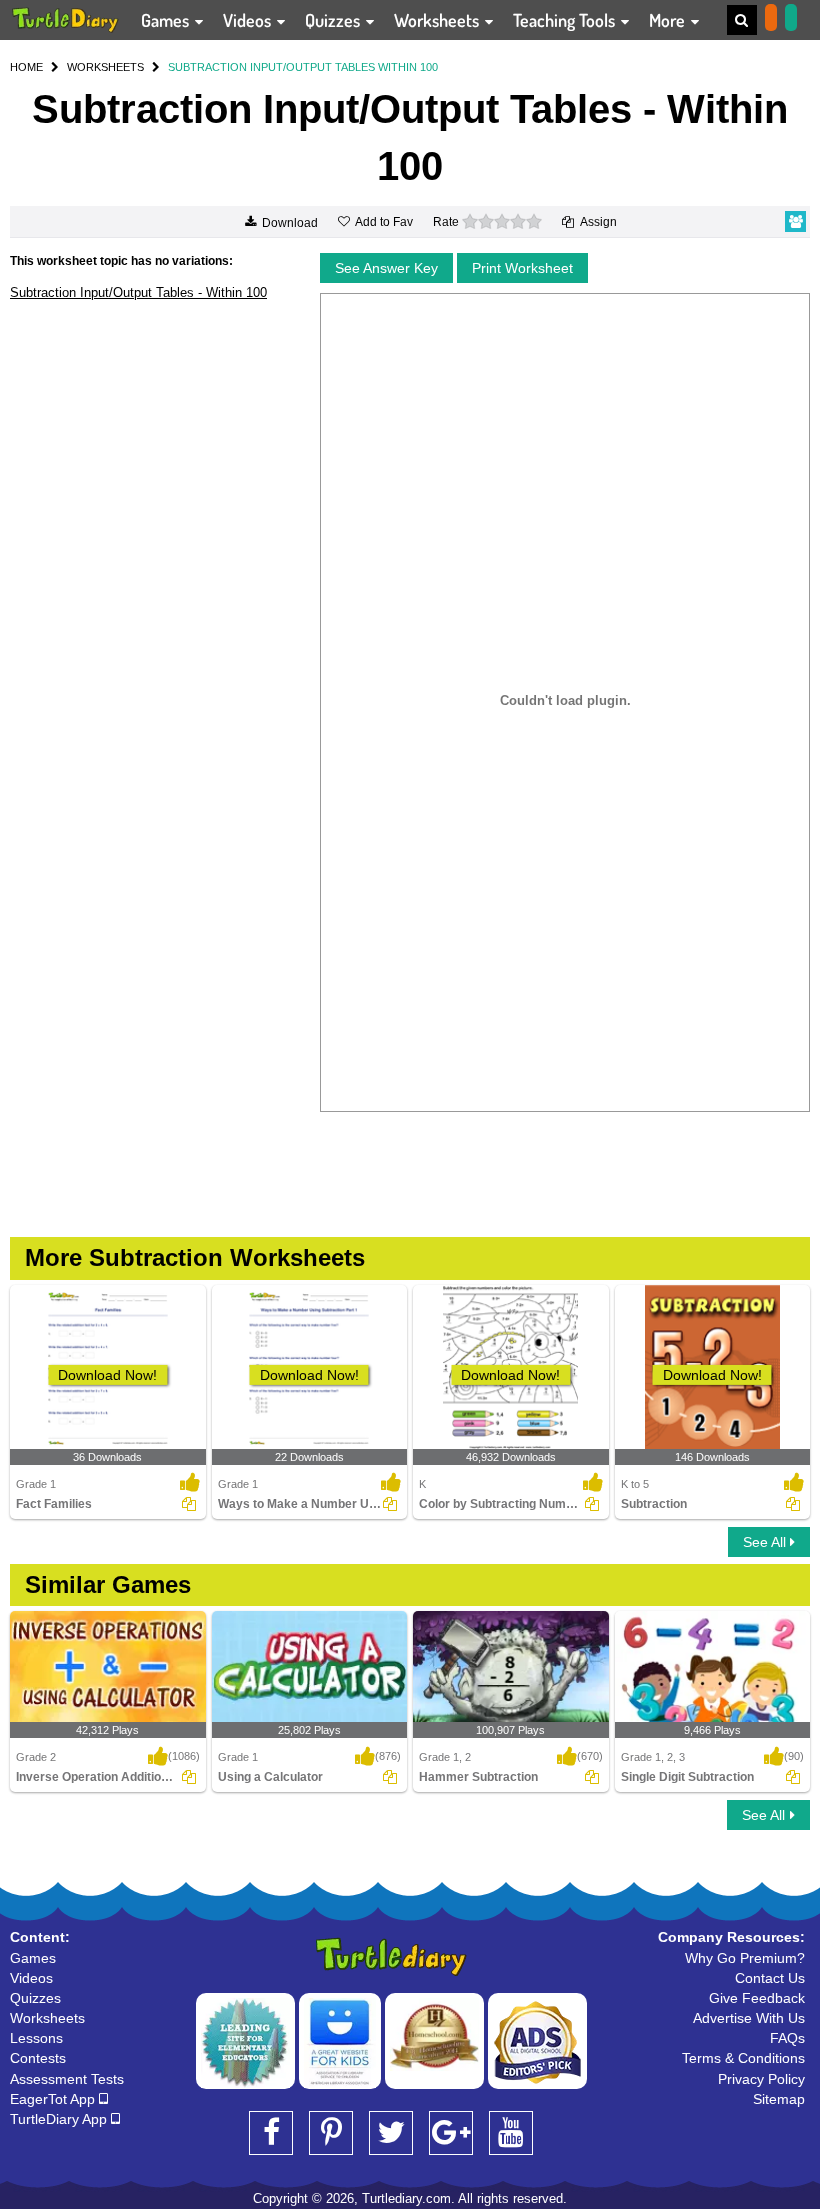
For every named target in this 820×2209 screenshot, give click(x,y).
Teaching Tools (566, 20)
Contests (38, 2058)
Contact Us (770, 1978)
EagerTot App (54, 2099)
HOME (26, 67)
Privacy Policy (761, 2079)
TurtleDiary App (60, 2119)
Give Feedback (757, 1998)
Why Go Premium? (745, 1958)
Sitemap (779, 2099)
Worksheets (438, 20)
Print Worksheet (522, 268)
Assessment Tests (67, 2079)
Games (167, 20)
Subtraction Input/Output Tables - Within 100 (138, 292)
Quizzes (334, 20)
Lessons (36, 2038)
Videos (249, 20)
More (669, 20)
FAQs (787, 2038)
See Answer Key (386, 268)
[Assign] (189, 1504)
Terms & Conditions (743, 2058)
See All (766, 1542)
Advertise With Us (749, 2018)
